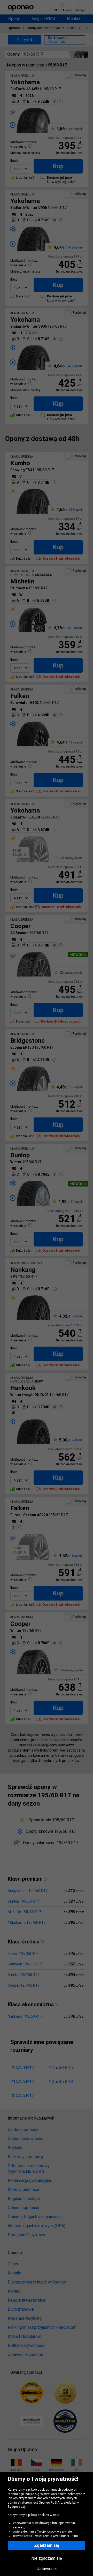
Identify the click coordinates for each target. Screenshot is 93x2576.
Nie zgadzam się (47, 2558)
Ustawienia (47, 2569)
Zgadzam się (47, 2545)
